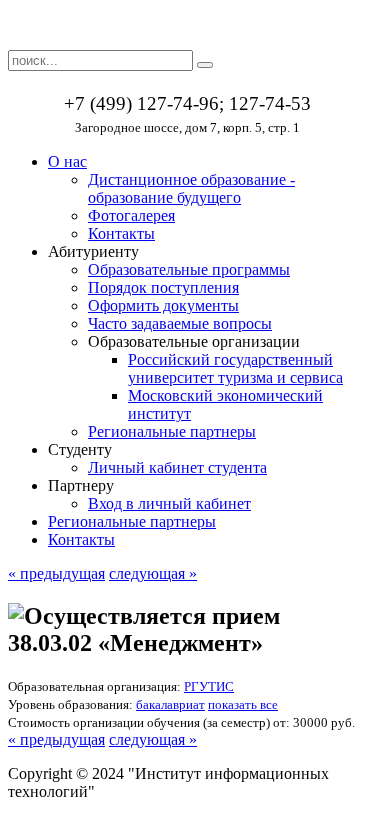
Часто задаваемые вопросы (180, 323)
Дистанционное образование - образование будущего (191, 188)
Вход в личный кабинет (169, 503)
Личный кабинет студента (177, 467)
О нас (67, 161)
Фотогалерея (131, 215)
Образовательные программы (189, 269)
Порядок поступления (163, 287)
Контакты (121, 233)
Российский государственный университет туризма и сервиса (235, 368)
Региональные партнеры (172, 431)
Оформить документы (163, 305)
